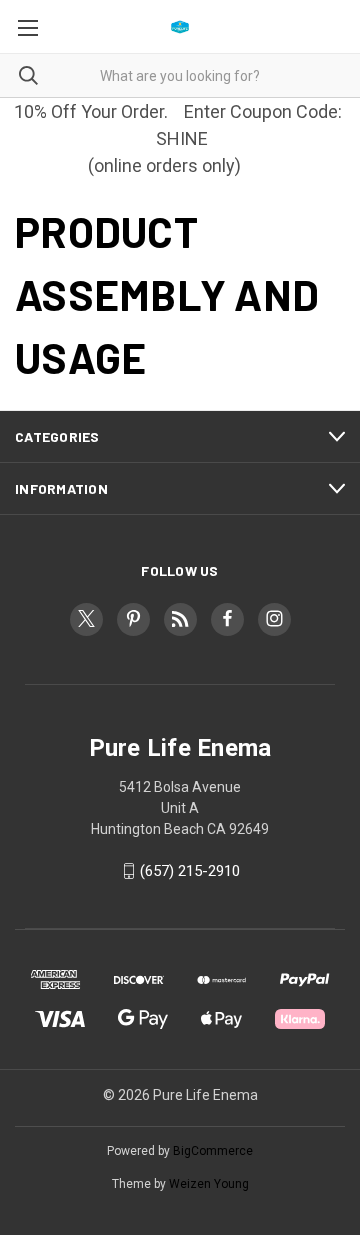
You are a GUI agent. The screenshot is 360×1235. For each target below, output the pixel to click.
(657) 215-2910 (190, 871)
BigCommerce (213, 1151)
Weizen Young (209, 1184)
